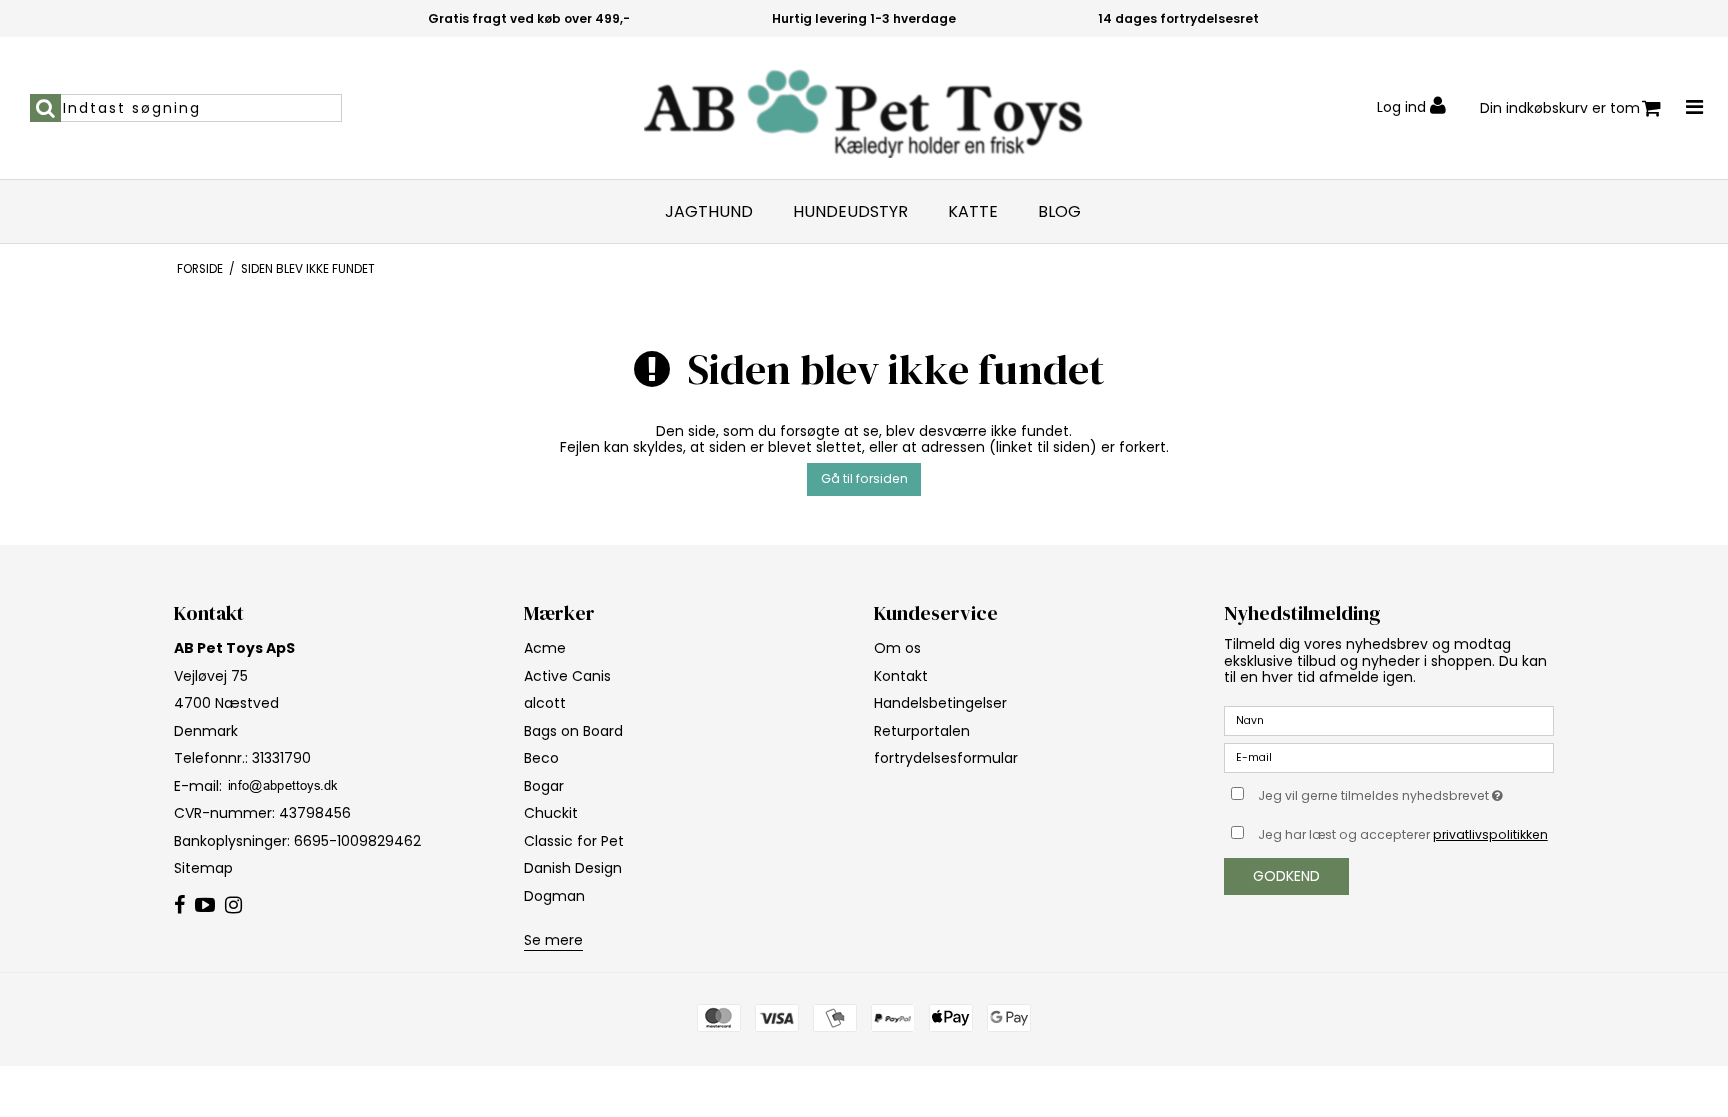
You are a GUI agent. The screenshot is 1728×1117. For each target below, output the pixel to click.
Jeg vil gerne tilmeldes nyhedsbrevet (1406, 792)
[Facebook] (179, 906)
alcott (545, 703)
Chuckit (551, 813)
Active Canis (567, 676)
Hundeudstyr (850, 212)
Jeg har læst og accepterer (1403, 834)
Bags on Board (573, 731)
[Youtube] (205, 906)
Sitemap (203, 868)
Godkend (1286, 876)
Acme (545, 648)
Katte (973, 212)
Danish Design (573, 868)
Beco (541, 758)
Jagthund (709, 212)
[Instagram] (233, 906)
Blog (1059, 212)
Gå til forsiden (864, 478)
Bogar (544, 786)
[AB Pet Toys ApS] (863, 108)
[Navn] (1389, 720)
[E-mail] (1389, 757)
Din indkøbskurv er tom (1560, 108)
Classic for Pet (574, 841)
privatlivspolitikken (1490, 834)
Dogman (554, 896)
